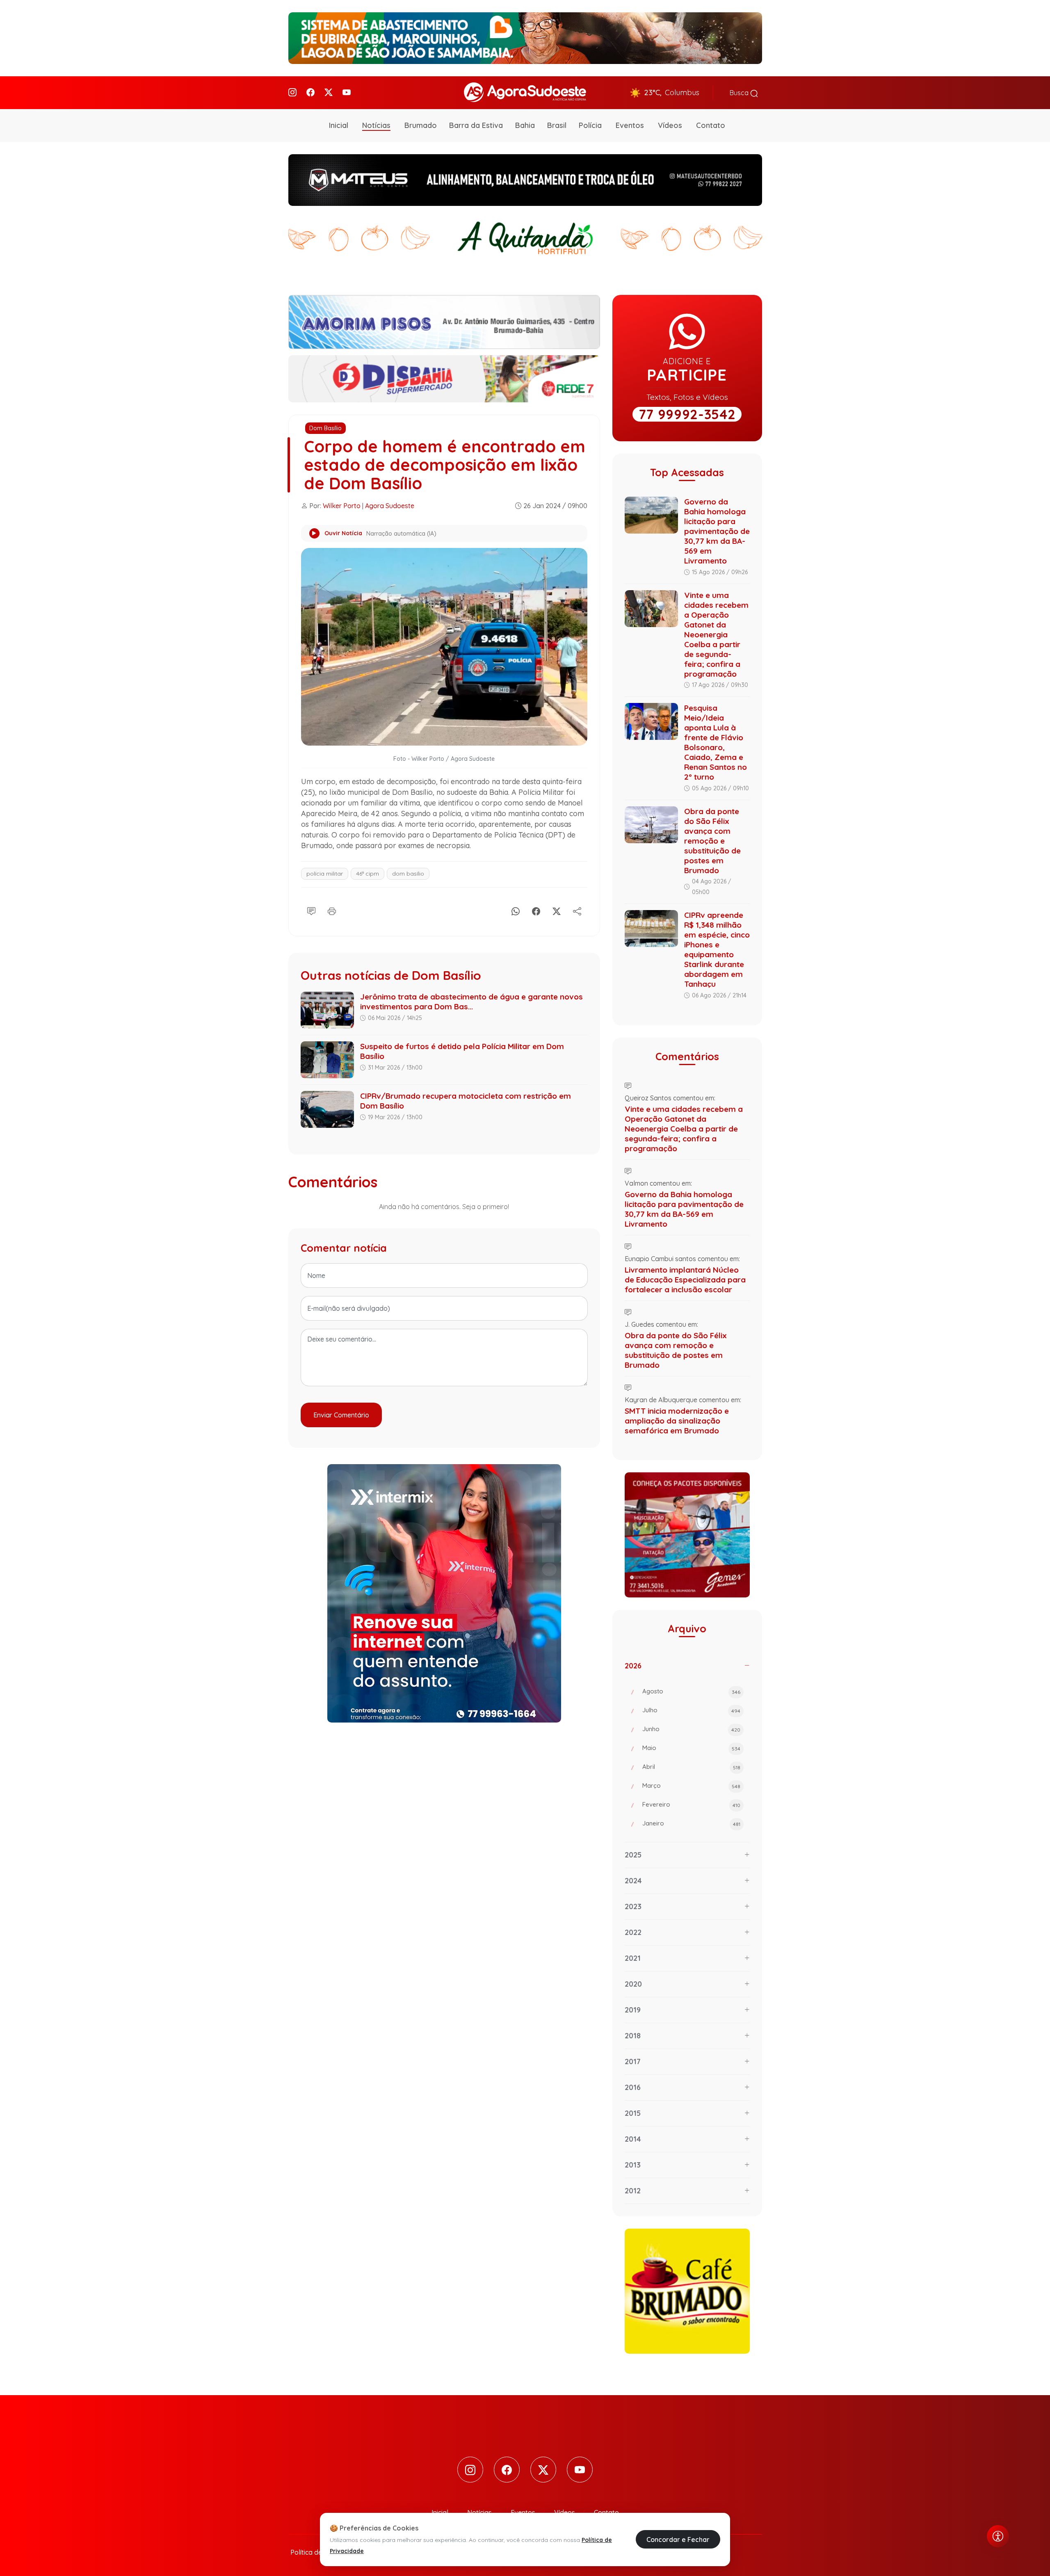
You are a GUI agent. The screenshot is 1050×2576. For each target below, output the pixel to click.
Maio (691, 1748)
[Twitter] (329, 92)
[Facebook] (310, 92)
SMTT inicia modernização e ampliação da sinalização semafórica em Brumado (677, 1421)
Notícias (376, 125)
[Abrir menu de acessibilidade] (998, 2536)
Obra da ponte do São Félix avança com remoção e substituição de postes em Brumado (712, 841)
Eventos (630, 125)
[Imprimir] (332, 910)
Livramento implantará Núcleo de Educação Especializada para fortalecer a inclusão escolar (685, 1280)
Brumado (421, 125)
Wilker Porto (342, 506)
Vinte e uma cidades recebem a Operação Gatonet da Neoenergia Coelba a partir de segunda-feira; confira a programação (716, 634)
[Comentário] (311, 910)
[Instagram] (292, 92)
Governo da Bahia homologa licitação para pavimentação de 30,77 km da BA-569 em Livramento (717, 531)
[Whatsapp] (516, 910)
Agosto (691, 1691)
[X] (557, 910)
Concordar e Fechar (678, 2539)
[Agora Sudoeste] (525, 92)
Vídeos (670, 125)
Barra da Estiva (476, 125)
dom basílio (408, 874)
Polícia (590, 125)
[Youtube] (347, 92)
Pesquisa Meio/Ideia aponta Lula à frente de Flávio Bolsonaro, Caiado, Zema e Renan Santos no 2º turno (716, 742)
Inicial (339, 125)
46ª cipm (367, 874)
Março (691, 1785)
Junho (691, 1729)
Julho (691, 1710)
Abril (691, 1767)
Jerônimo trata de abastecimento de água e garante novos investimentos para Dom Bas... (471, 1002)
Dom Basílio (325, 428)
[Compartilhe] (577, 910)
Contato (711, 125)
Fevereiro (691, 1804)
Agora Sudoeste (390, 506)
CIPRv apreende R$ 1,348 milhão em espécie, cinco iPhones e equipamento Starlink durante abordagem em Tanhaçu (717, 949)
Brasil (557, 125)
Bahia (525, 125)
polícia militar (325, 874)
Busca (740, 93)
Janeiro (691, 1823)
